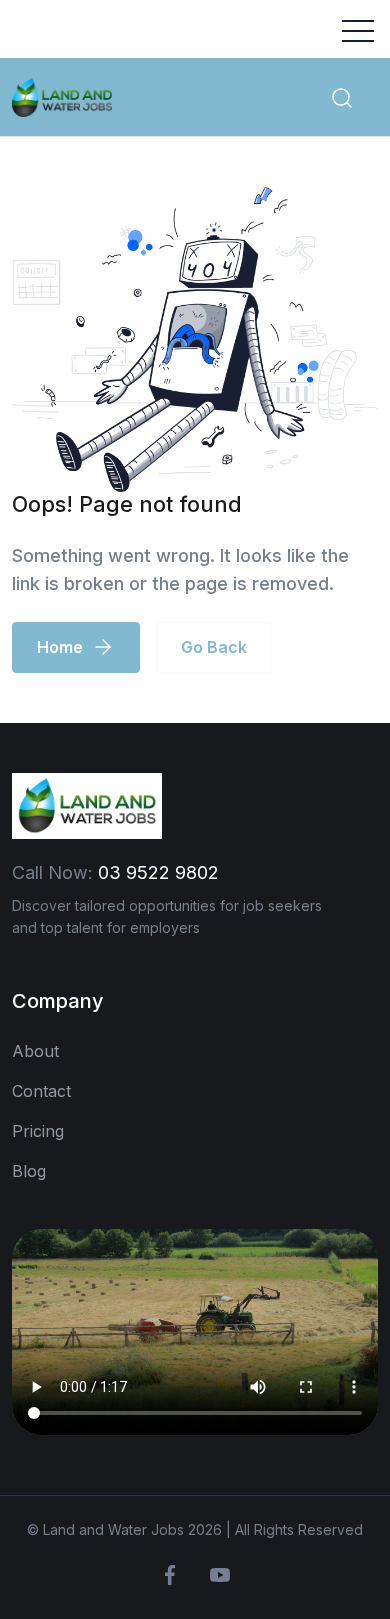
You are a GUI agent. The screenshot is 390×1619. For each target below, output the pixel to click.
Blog (29, 1171)
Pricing (38, 1131)
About (35, 1051)
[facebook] (170, 1575)
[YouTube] (220, 1575)
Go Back (214, 647)
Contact (41, 1091)
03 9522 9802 (158, 872)
